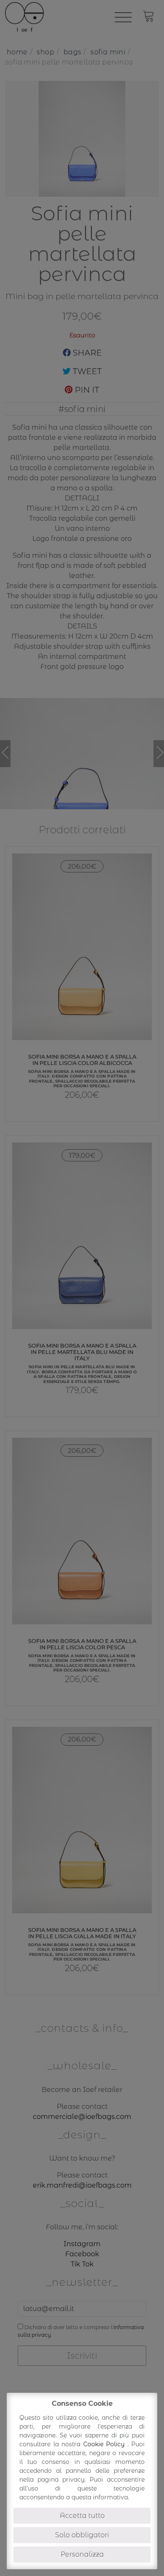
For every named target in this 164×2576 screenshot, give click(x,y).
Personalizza (82, 2554)
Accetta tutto (82, 2516)
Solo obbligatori (82, 2535)
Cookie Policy (105, 2444)
